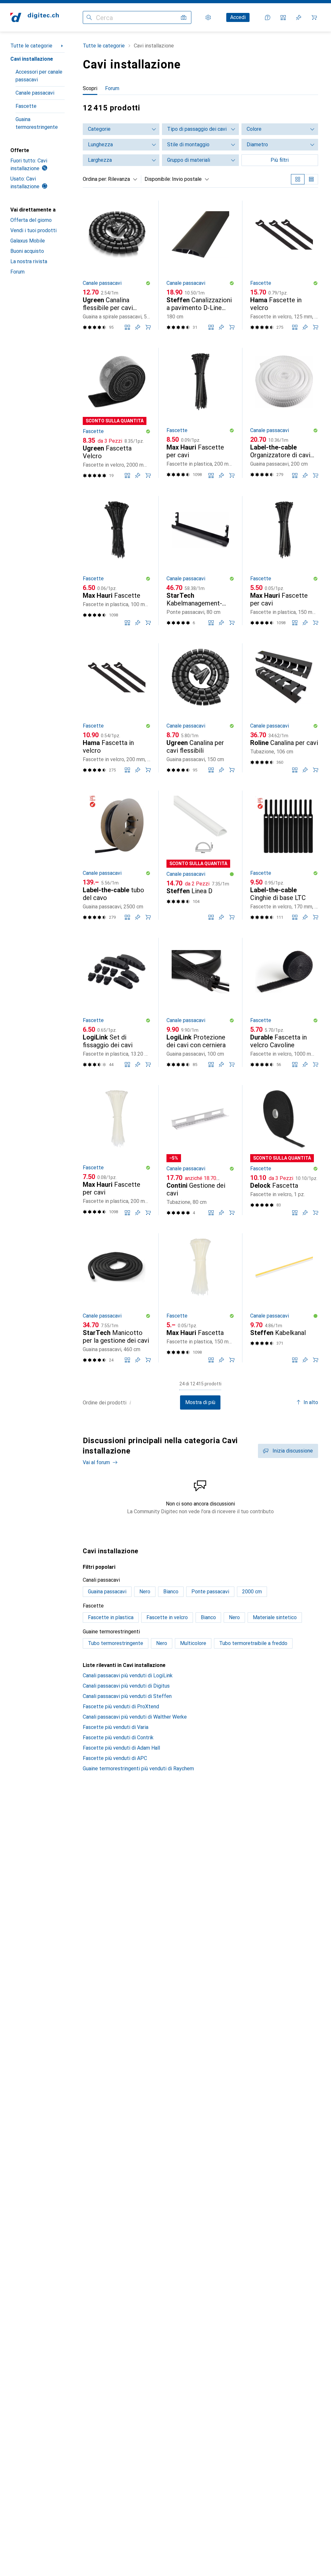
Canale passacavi (35, 93)
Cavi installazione (32, 59)
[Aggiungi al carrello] (148, 327)
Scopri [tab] (90, 88)
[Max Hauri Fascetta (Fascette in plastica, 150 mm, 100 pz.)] (200, 1298)
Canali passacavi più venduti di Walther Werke (135, 1717)
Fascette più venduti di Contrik (118, 1738)
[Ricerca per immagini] (184, 17)
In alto (311, 1402)
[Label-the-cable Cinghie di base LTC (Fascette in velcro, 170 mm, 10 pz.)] (284, 855)
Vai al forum (96, 1462)
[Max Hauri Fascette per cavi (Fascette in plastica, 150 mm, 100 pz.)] (284, 561)
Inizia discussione (293, 1451)
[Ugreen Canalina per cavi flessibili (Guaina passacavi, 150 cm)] (200, 708)
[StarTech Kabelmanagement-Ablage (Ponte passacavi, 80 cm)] (200, 561)
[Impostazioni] (208, 17)
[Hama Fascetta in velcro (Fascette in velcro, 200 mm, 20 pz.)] (117, 708)
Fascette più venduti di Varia (116, 1727)
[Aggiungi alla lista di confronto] (127, 327)
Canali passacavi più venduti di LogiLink (128, 1676)
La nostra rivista (29, 261)
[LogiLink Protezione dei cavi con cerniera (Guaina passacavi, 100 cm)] (200, 1002)
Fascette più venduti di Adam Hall (121, 1748)
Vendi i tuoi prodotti (33, 230)
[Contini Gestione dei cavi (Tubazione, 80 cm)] (200, 1150)
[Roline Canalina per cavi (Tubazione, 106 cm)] (284, 708)
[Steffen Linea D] (200, 855)
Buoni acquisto (27, 251)
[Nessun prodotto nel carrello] (314, 17)
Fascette (26, 106)
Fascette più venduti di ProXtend (121, 1707)
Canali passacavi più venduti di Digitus (126, 1686)
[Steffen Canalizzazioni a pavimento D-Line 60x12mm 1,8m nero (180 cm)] (200, 265)
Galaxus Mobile (28, 241)
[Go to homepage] (35, 17)
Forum (17, 272)
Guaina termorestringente (37, 123)
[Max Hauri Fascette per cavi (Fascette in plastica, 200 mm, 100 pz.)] (200, 413)
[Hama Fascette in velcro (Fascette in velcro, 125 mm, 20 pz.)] (284, 265)
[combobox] (121, 179)
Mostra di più (200, 1402)
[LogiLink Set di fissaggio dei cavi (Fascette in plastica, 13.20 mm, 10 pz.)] (117, 1002)
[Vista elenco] (311, 179)
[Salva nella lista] (138, 327)
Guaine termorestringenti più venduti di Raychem (138, 1769)
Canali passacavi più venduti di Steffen (127, 1696)
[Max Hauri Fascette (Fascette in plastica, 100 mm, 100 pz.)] (117, 561)
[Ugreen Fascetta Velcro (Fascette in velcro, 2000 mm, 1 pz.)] (117, 413)
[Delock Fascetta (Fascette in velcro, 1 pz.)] (284, 1150)
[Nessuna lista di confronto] (283, 17)
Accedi (238, 17)
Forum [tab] (112, 88)
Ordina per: (95, 179)
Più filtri (280, 160)
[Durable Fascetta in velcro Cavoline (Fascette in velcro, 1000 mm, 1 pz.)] (284, 1002)
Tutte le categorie (31, 46)
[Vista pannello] (298, 179)
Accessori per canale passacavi (39, 76)
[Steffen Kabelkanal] (284, 1298)
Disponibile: (158, 179)
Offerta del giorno (31, 220)
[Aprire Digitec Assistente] (268, 17)
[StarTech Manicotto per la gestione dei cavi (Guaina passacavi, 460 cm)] (117, 1298)
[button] (148, 283)
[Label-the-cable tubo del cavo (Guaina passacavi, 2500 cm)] (117, 855)
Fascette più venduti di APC (115, 1758)
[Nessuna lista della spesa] (299, 17)
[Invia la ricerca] (89, 17)
